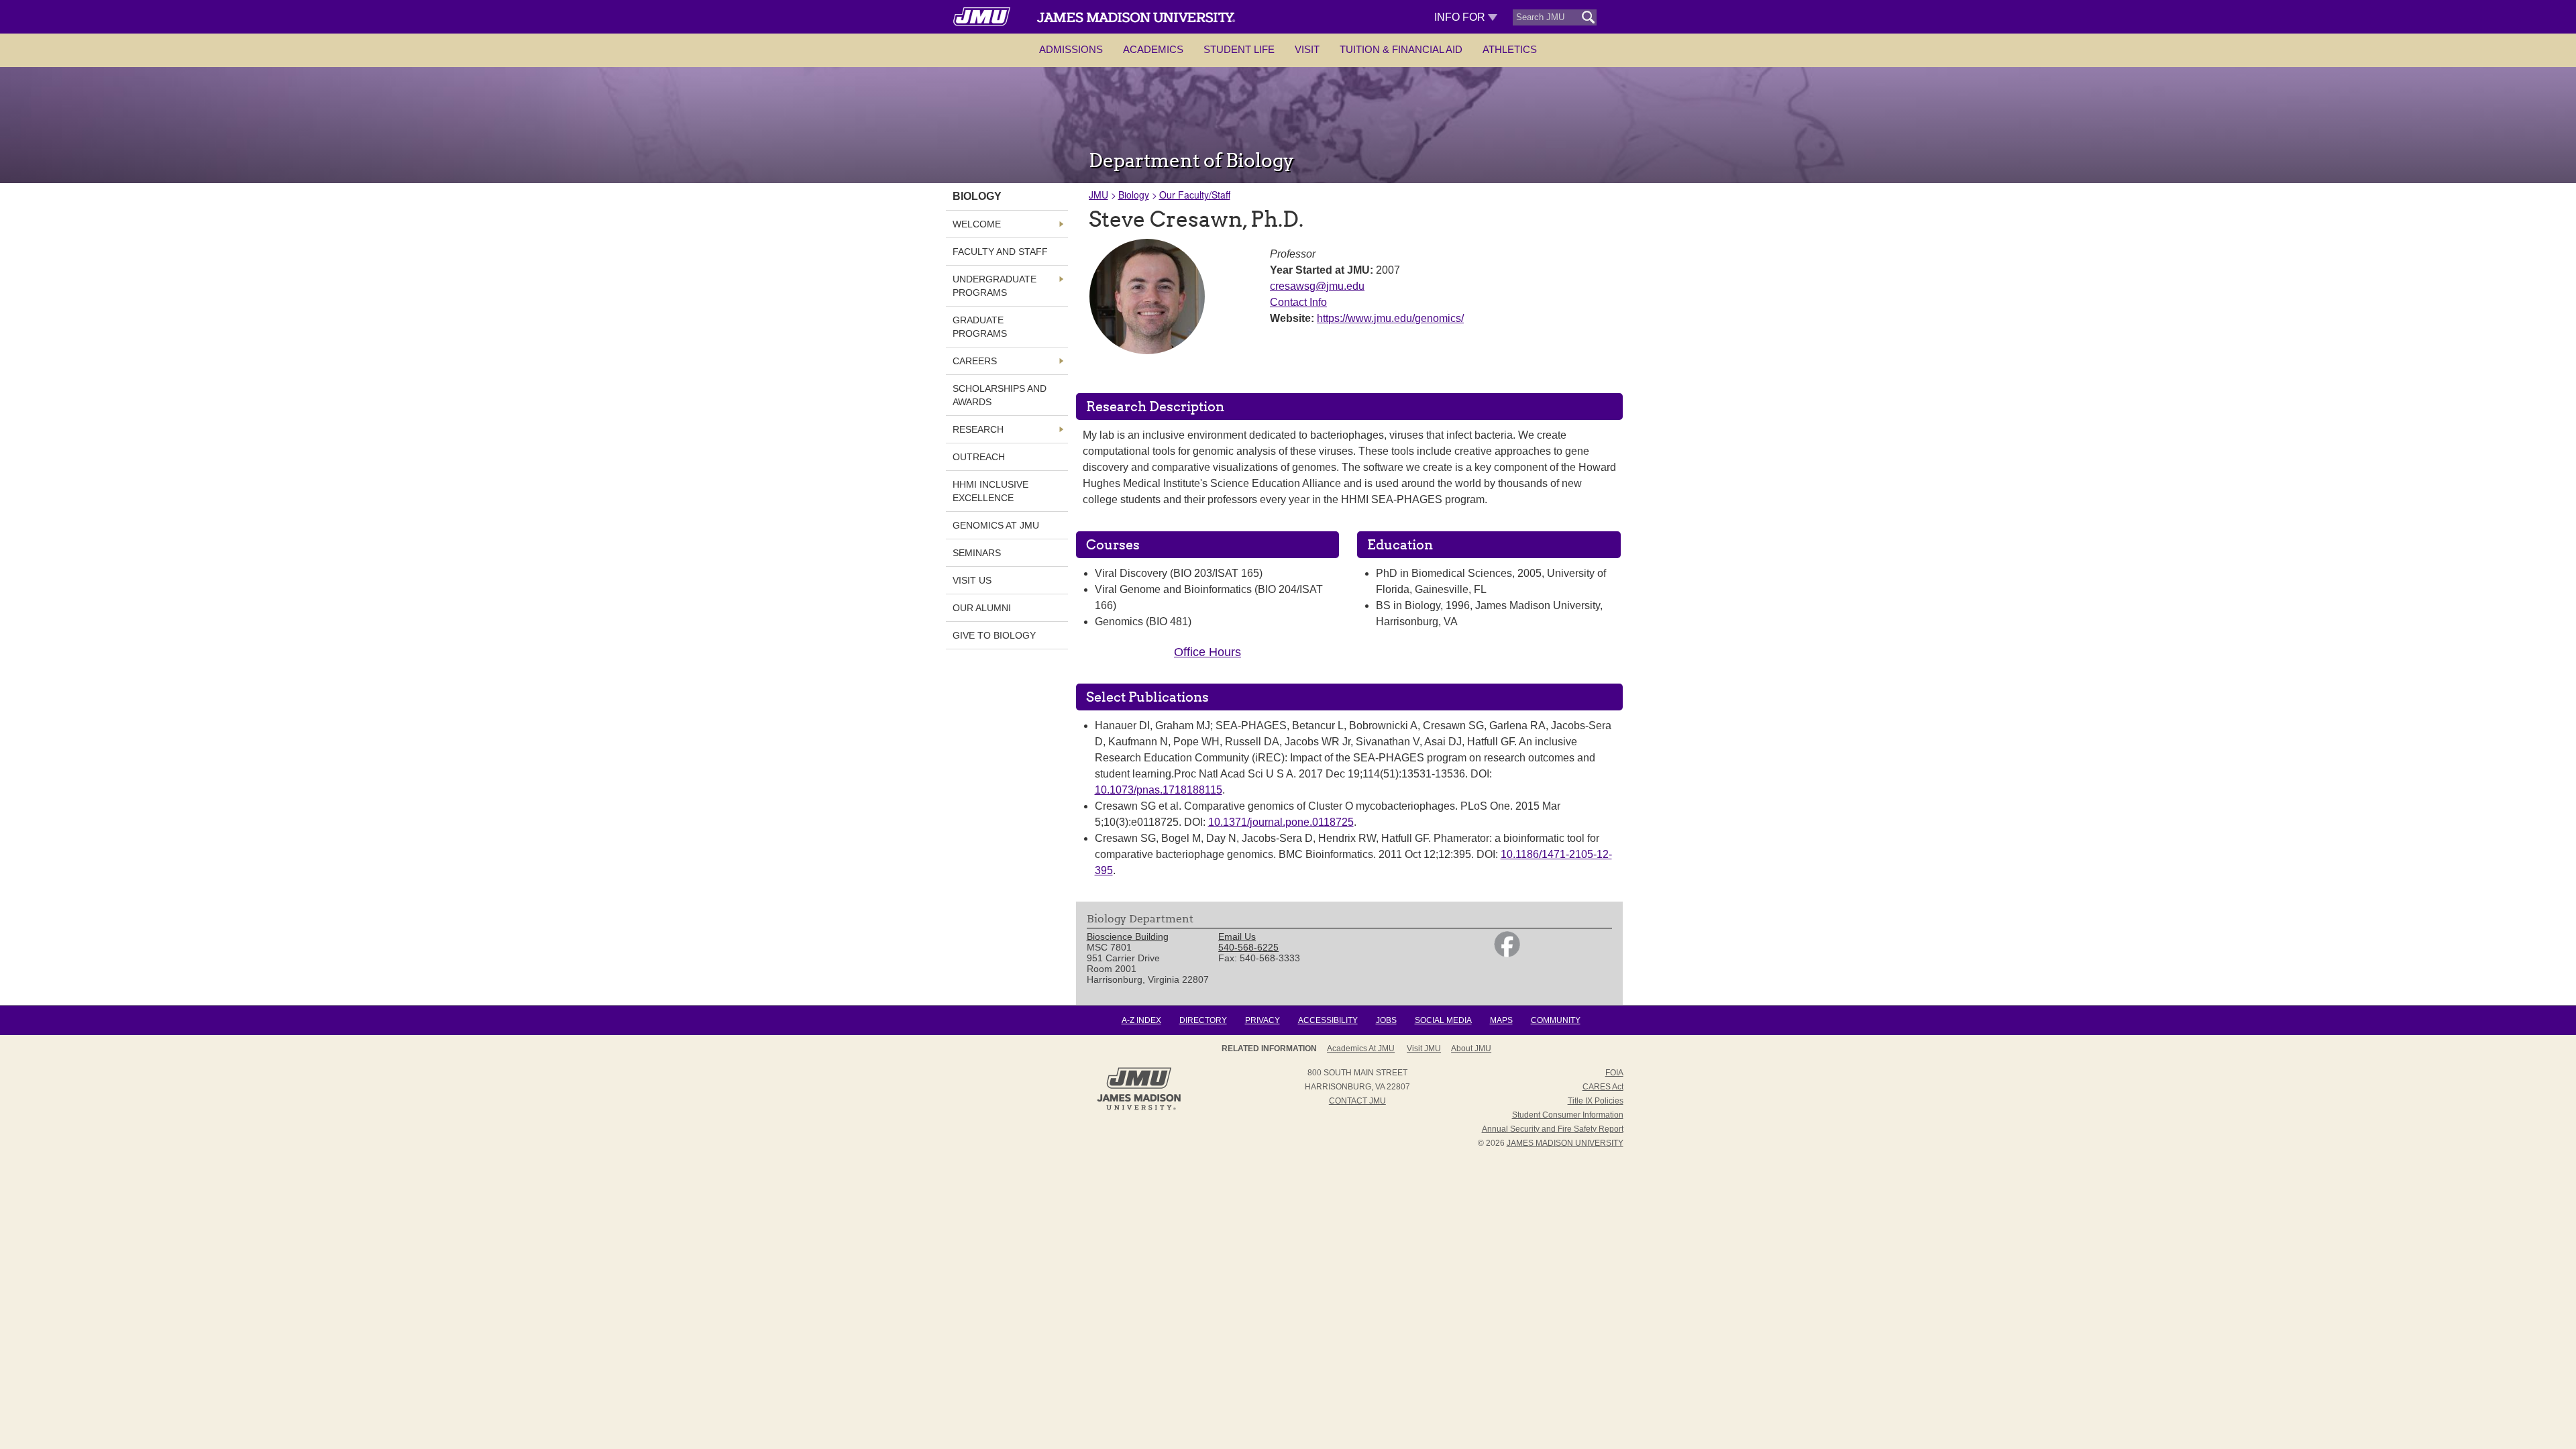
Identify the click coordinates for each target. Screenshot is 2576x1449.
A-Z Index (1141, 1020)
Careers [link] (975, 361)
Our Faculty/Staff (1195, 195)
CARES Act (1603, 1087)
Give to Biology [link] (994, 635)
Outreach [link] (979, 457)
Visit (1307, 49)
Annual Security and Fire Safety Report (1553, 1129)
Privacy (1263, 1020)
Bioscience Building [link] (1128, 936)
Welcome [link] (977, 224)
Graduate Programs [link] (980, 327)
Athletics (1510, 49)
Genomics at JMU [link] (996, 525)
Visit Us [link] (972, 580)
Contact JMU (1357, 1101)
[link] (1507, 954)
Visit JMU (1424, 1049)
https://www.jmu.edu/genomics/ (1390, 318)
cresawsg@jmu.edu (1317, 286)
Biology (1134, 195)
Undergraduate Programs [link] (995, 286)
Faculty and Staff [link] (1000, 252)
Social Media (1443, 1020)
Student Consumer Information (1568, 1115)
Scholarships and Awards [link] (1000, 395)
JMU (1098, 195)
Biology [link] (977, 196)
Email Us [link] (1237, 936)
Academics (1153, 49)
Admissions (1071, 49)
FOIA (1614, 1073)
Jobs (1386, 1020)
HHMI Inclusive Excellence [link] (990, 491)
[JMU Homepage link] (1139, 1108)
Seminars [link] (977, 553)
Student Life (1239, 49)
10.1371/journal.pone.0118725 (1281, 822)
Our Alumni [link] (982, 608)
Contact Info (1298, 302)
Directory (1203, 1020)
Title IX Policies (1596, 1101)
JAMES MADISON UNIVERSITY (1565, 1143)
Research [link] (978, 429)
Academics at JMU (1361, 1049)
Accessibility (1328, 1020)
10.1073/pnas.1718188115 (1159, 790)
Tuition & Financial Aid (1401, 49)
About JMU (1471, 1049)
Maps (1501, 1020)
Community (1556, 1020)
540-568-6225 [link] (1248, 947)
